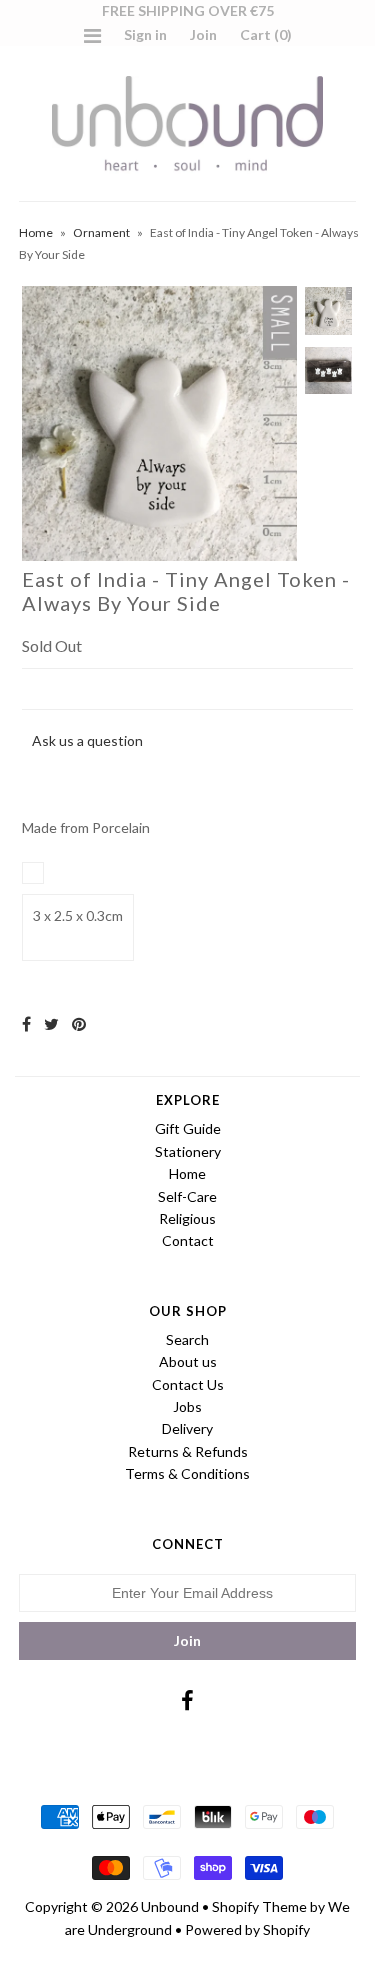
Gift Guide (188, 1128)
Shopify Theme (259, 1906)
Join (203, 34)
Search (187, 1339)
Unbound (170, 1906)
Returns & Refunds (188, 1451)
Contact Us (188, 1384)
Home (36, 232)
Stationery (188, 1151)
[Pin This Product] (79, 1023)
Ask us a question (87, 740)
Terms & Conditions (187, 1473)
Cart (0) (266, 34)
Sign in (145, 34)
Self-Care (187, 1196)
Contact (188, 1240)
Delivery (187, 1428)
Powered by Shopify (247, 1929)
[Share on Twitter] (51, 1023)
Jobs (187, 1406)
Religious (187, 1218)
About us (188, 1361)
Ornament (101, 232)
